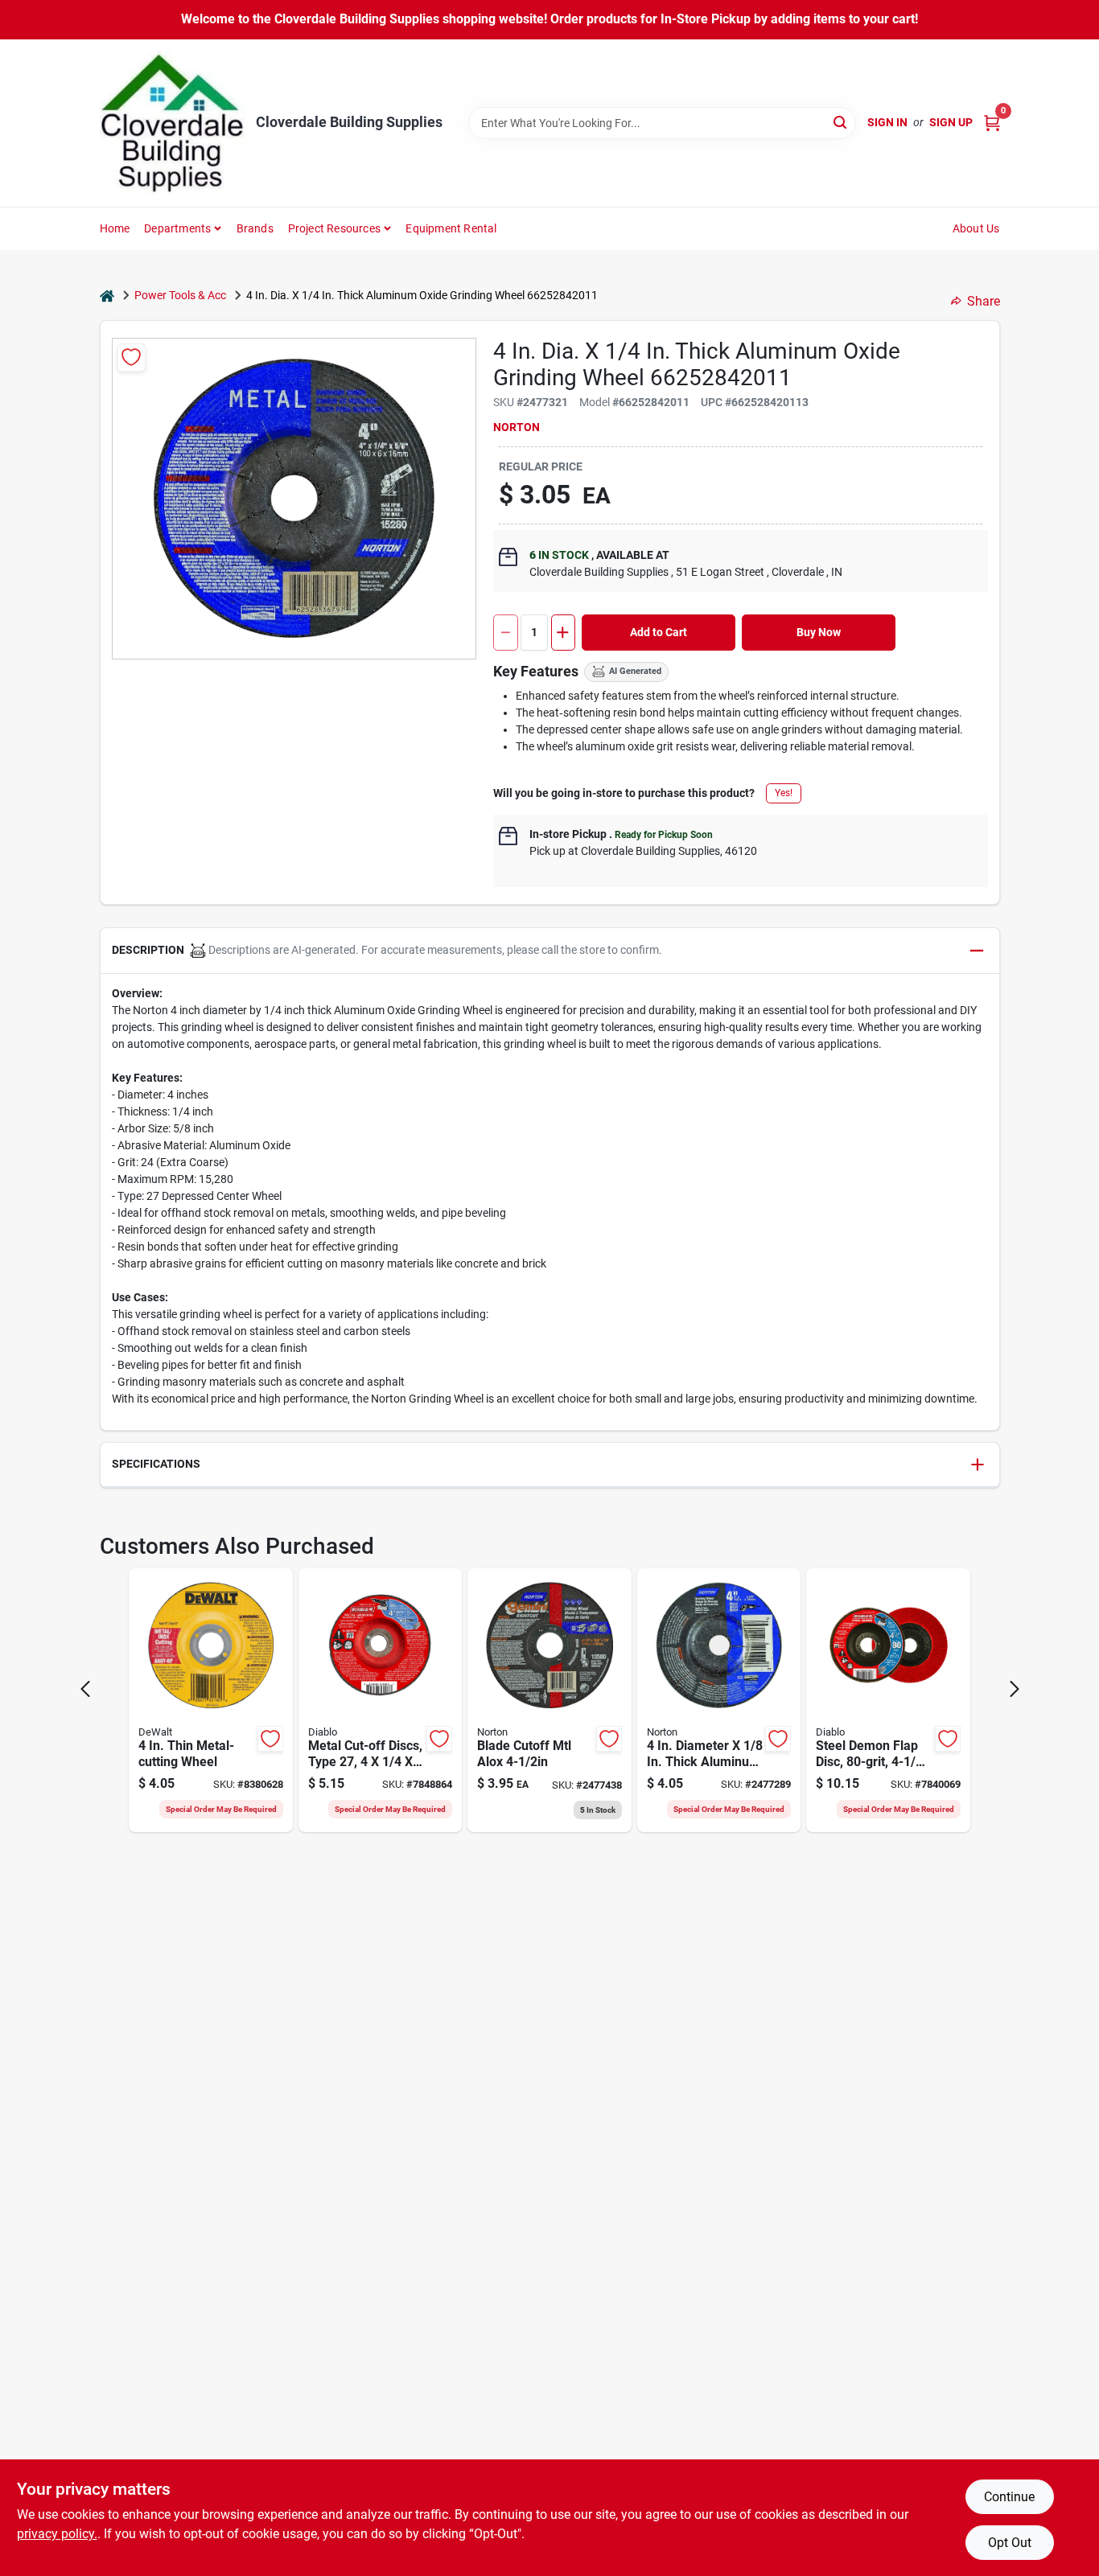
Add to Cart (659, 632)
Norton (517, 427)
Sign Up (951, 122)
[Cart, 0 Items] (992, 123)
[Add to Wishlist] (132, 357)
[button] (550, 951)
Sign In (887, 122)
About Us (976, 228)
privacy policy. (57, 2534)
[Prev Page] (85, 1689)
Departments (177, 228)
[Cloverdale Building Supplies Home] (172, 123)
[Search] (841, 122)
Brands (255, 228)
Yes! (784, 793)
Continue (1009, 2497)
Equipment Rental (451, 228)
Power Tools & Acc (180, 295)
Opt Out (1010, 2543)
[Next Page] (1015, 1689)
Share (984, 301)
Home (115, 228)
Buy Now (819, 632)
